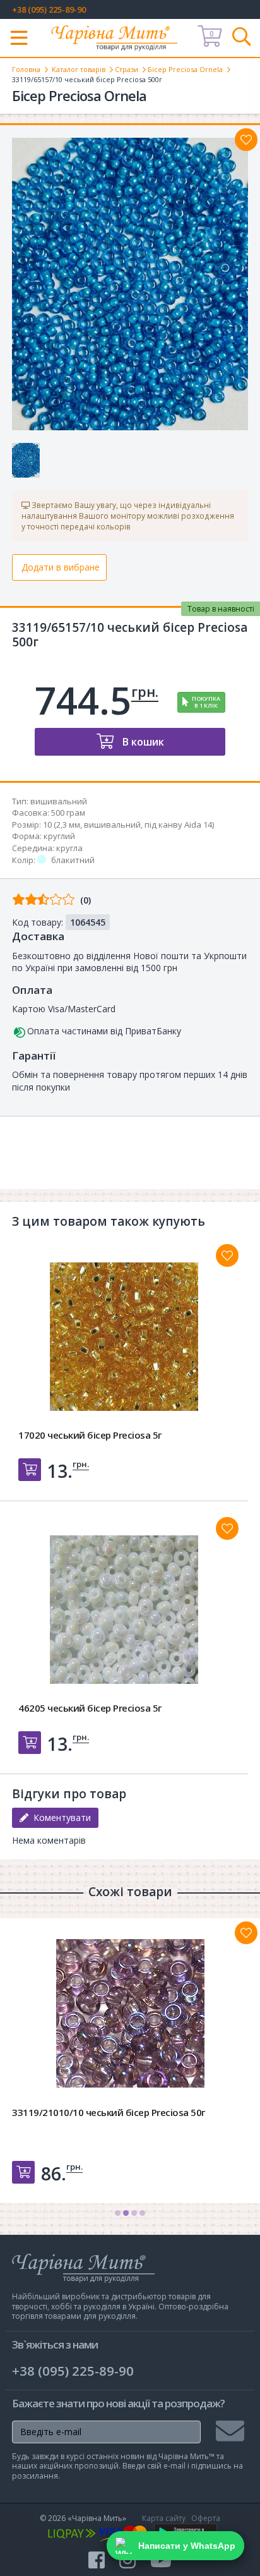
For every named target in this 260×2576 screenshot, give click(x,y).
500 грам (68, 813)
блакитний (73, 860)
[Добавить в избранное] (227, 1255)
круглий (59, 836)
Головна (26, 69)
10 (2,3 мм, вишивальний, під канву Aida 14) (128, 825)
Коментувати (60, 1817)
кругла (69, 848)
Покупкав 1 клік (206, 702)
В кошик (142, 742)
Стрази (127, 69)
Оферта (206, 2518)
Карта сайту (164, 2518)
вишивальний (59, 801)
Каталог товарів (79, 69)
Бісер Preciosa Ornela (185, 69)
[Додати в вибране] (246, 140)
